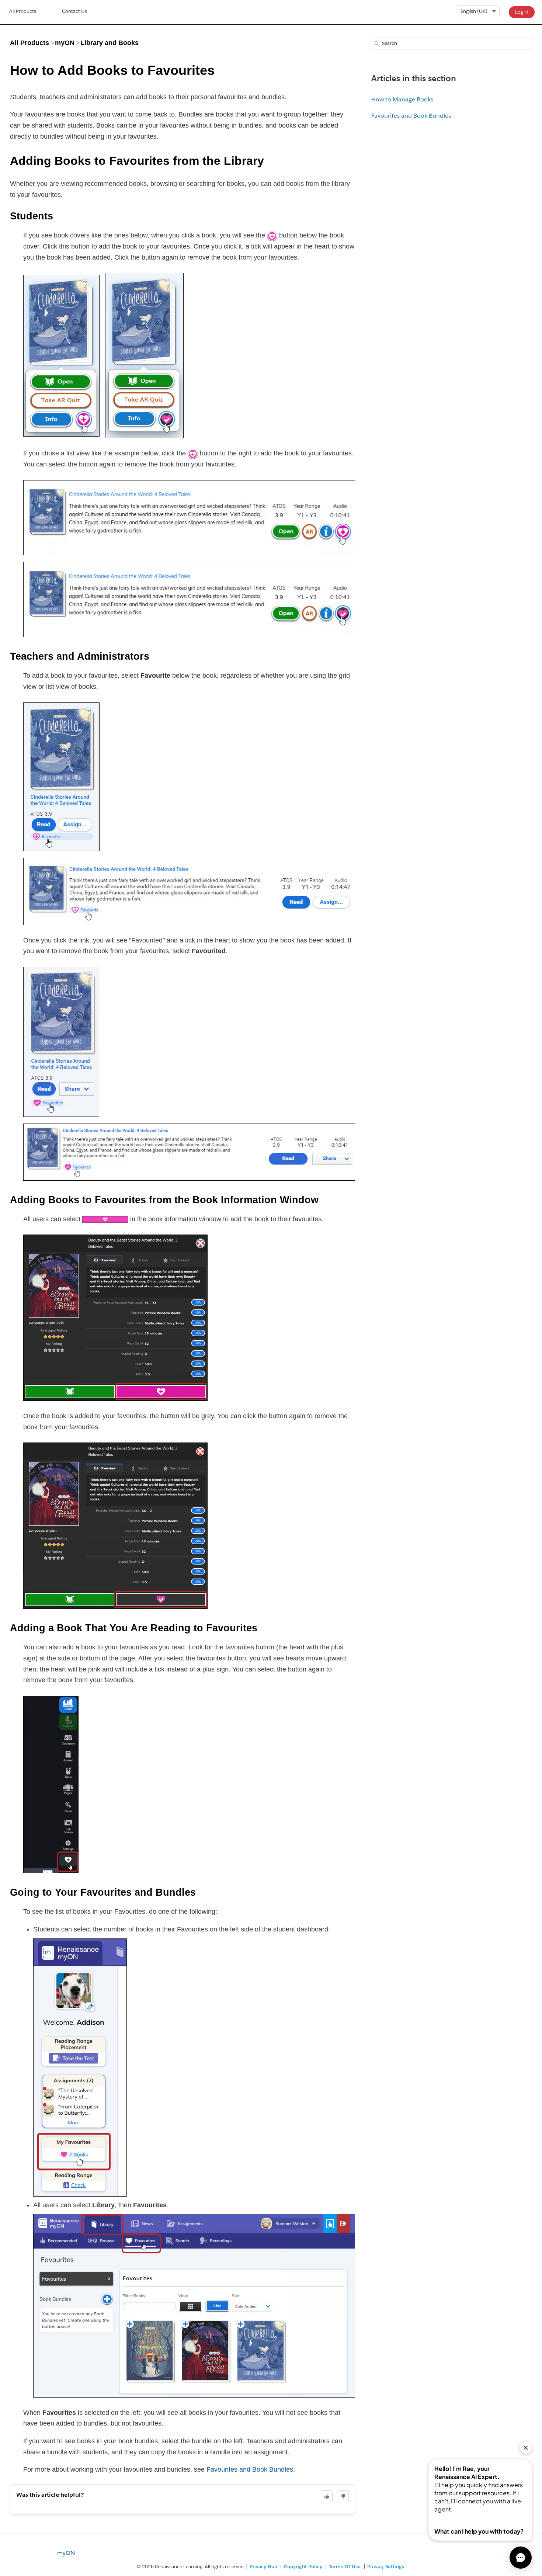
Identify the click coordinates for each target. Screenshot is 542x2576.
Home (23, 12)
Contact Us (74, 11)
